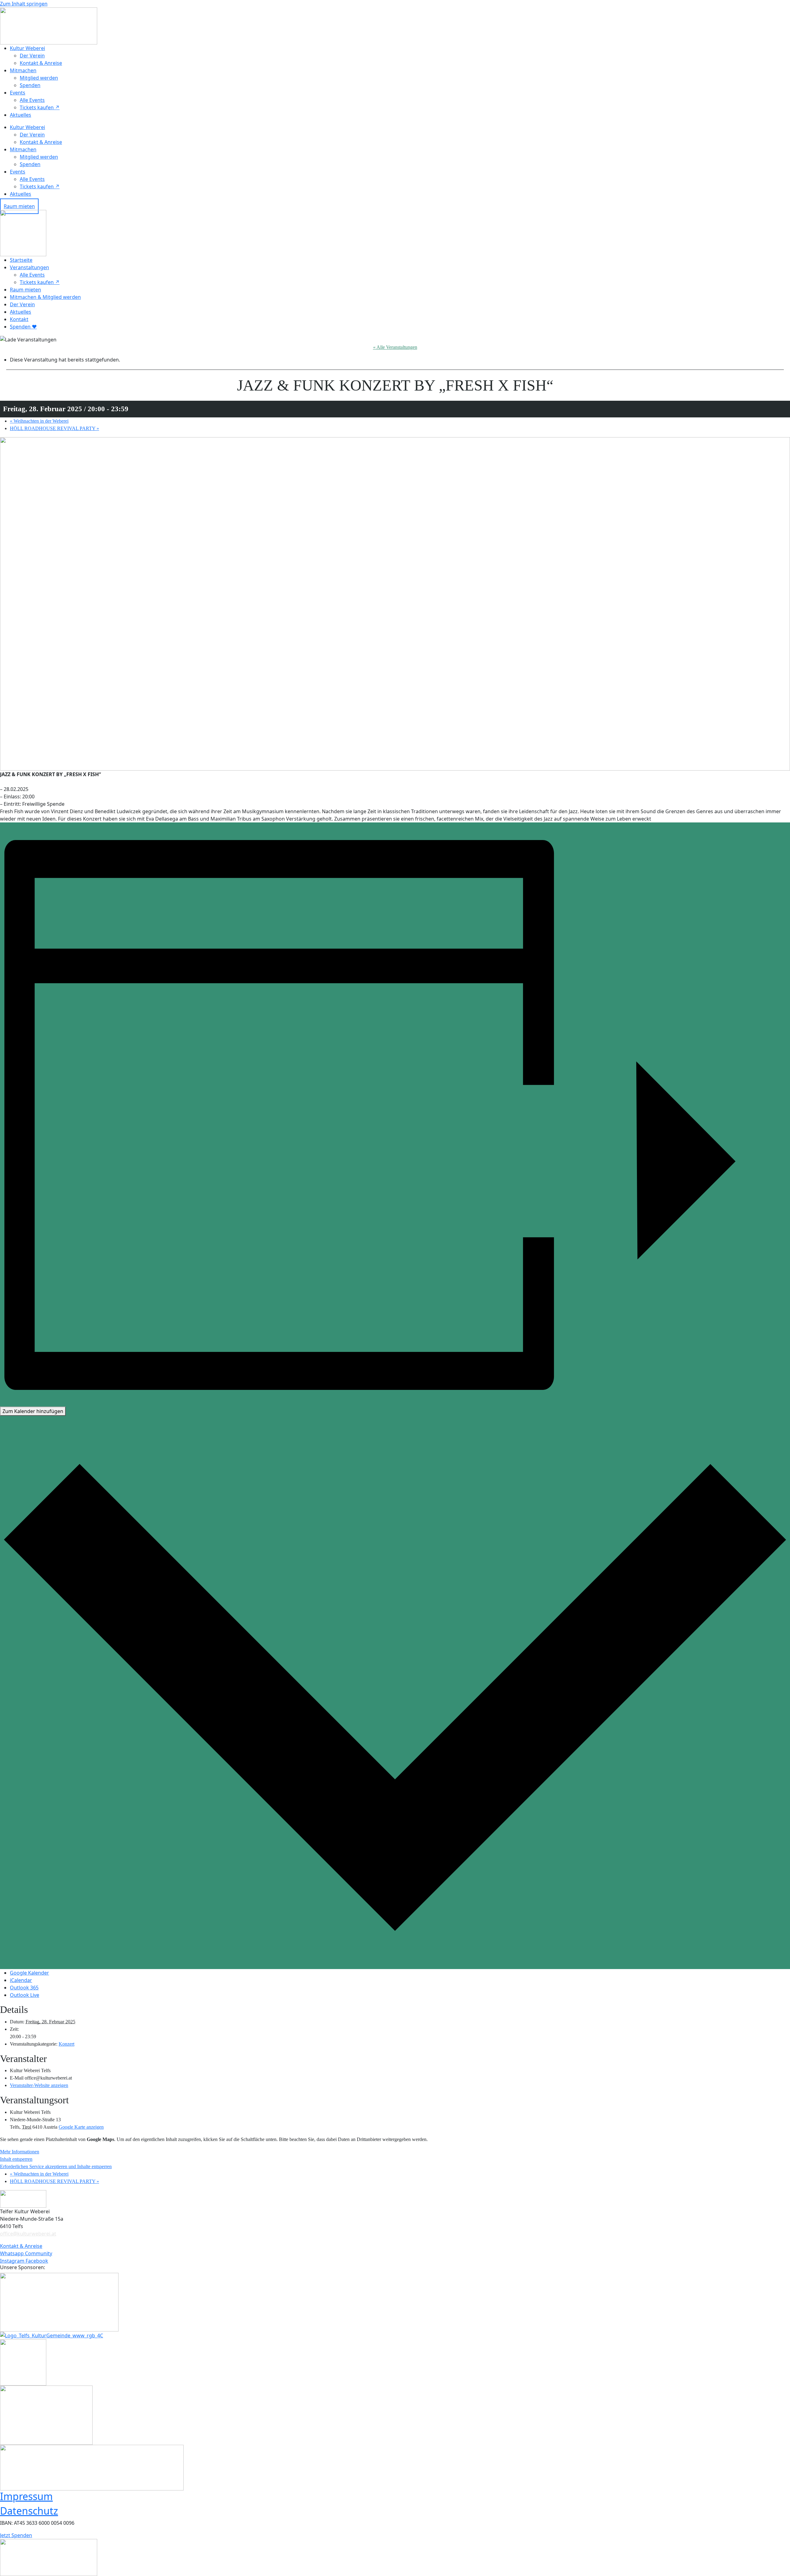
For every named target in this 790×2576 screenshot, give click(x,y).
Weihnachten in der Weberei (39, 421)
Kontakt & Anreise (41, 63)
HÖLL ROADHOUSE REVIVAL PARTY (54, 428)
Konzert (67, 2044)
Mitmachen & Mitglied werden (45, 297)
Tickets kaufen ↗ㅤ (40, 107)
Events (18, 93)
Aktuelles (21, 115)
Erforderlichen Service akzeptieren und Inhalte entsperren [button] (56, 2166)
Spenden (30, 85)
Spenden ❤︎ (23, 327)
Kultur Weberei (27, 48)
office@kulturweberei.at (28, 2234)
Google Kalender (29, 1973)
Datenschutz (29, 2511)
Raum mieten (25, 290)
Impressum (26, 2496)
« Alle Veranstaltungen (395, 347)
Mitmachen (23, 70)
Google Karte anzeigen (81, 2127)
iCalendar (21, 1980)
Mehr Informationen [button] (20, 2152)
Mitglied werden (39, 78)
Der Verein (32, 56)
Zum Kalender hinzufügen (33, 1411)
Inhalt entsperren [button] (16, 2159)
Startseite (21, 260)
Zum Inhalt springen (24, 4)
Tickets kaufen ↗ (40, 282)
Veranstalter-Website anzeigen (39, 2085)
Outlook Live (25, 1995)
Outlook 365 (24, 1988)
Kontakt (19, 319)
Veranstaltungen (29, 267)
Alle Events (32, 100)
